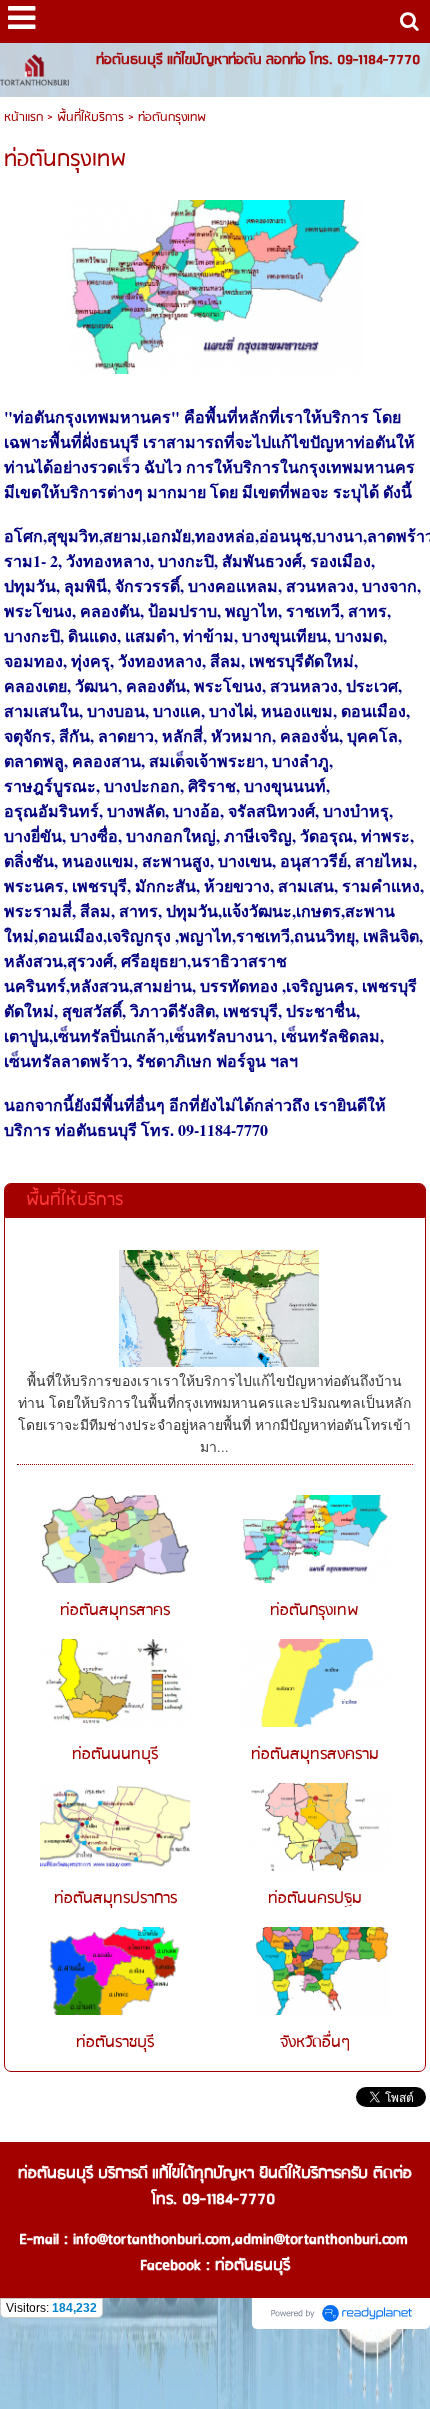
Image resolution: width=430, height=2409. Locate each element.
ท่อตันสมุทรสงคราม (315, 1755)
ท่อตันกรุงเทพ (314, 1611)
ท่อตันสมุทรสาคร (115, 1611)
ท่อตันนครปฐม (315, 1899)
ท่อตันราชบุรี (115, 2043)
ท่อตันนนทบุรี (115, 1755)
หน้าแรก (23, 117)
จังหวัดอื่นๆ (315, 2043)
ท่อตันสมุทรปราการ (115, 1899)
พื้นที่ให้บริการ (90, 117)
